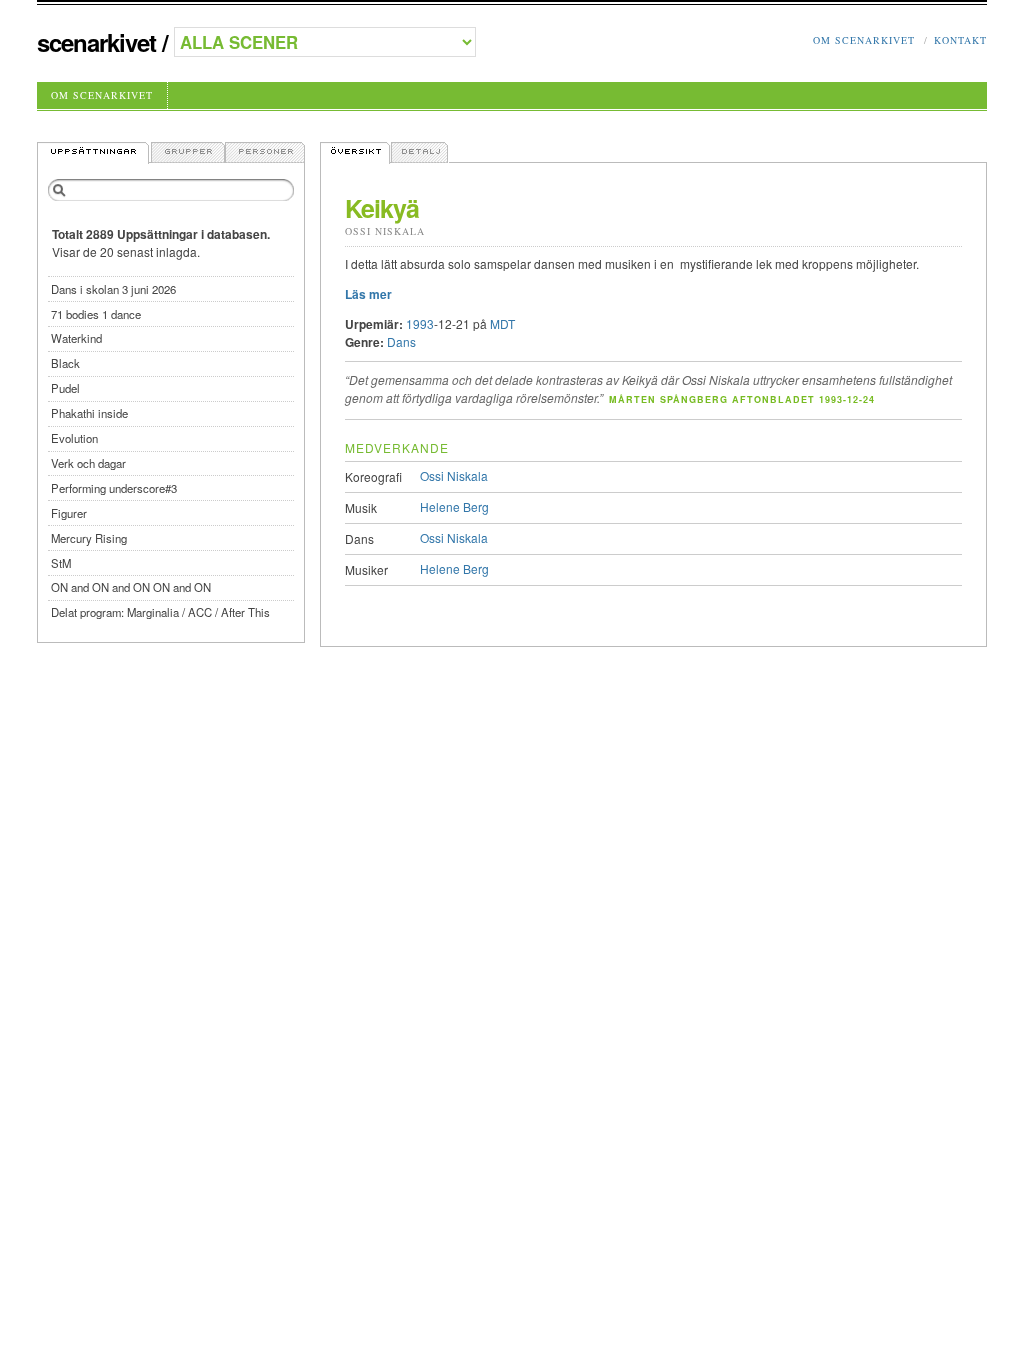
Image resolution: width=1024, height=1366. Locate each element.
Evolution (74, 438)
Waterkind (76, 338)
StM (61, 563)
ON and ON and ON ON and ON (131, 587)
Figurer (69, 513)
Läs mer (368, 294)
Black (65, 363)
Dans (401, 341)
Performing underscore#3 (114, 488)
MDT (502, 323)
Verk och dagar (88, 463)
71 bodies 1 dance (96, 314)
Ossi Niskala (385, 231)
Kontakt (960, 40)
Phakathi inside (89, 413)
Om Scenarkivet (864, 40)
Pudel (65, 388)
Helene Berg (454, 506)
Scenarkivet (96, 42)
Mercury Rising (89, 538)
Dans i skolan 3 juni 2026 (113, 289)
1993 (420, 323)
